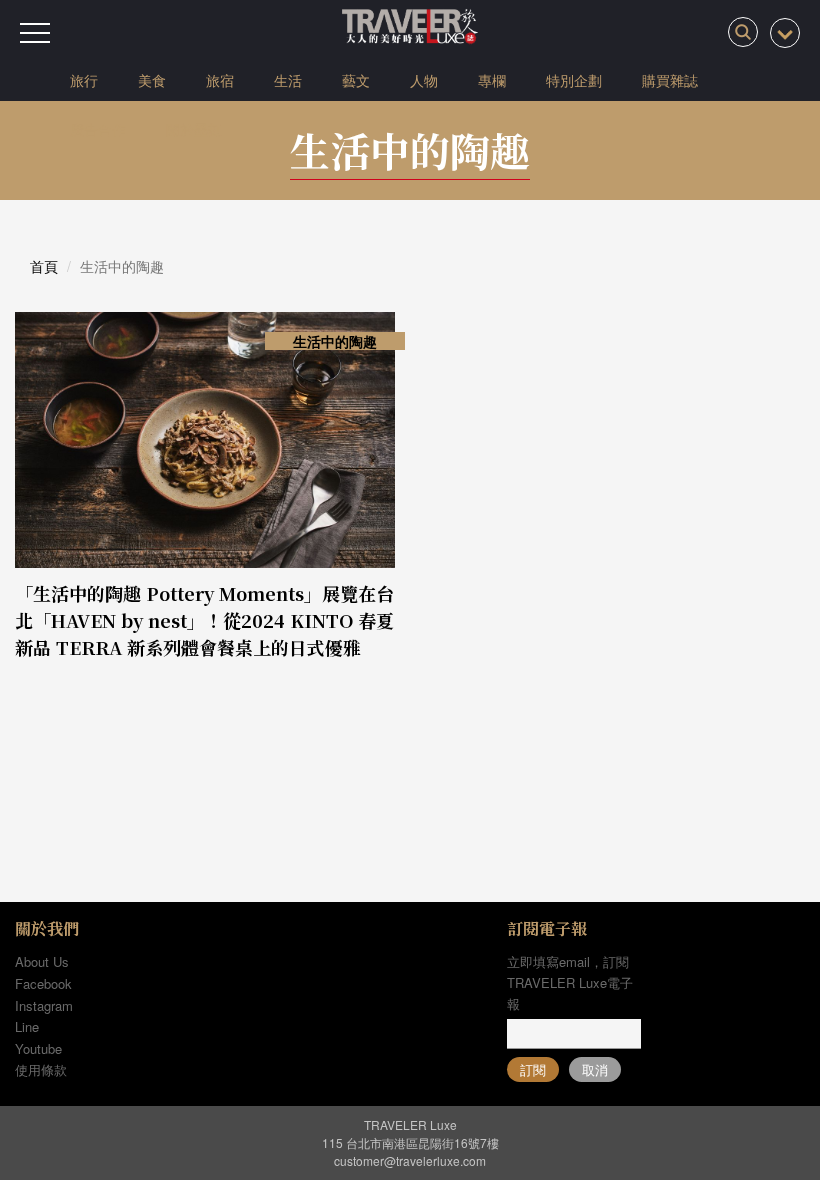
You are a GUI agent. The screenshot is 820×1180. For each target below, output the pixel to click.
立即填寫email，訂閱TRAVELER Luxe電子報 (570, 982)
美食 (152, 80)
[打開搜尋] (743, 32)
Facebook (43, 983)
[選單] (35, 33)
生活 (288, 80)
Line (27, 1026)
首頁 (44, 266)
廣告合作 (98, 129)
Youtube (38, 1048)
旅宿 (220, 80)
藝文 (356, 80)
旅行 (84, 80)
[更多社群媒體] (785, 33)
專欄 (492, 80)
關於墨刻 (194, 129)
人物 (424, 80)
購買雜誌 (670, 80)
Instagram (44, 1005)
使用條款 (41, 1069)
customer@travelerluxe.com (410, 1160)
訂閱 (533, 1069)
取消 (595, 1069)
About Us (42, 961)
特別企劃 (574, 80)
